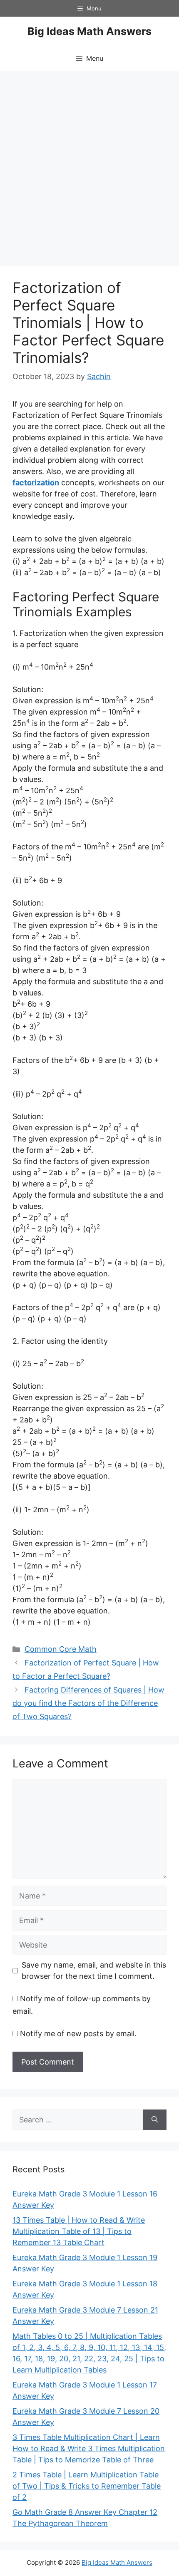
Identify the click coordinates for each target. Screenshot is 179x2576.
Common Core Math (61, 1649)
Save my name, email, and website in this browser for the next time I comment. (94, 1970)
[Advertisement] (89, 164)
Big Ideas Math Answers (89, 31)
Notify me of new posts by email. (78, 2034)
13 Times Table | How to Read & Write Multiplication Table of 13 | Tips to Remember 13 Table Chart (79, 2231)
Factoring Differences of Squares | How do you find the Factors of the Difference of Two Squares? (88, 1703)
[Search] (155, 2120)
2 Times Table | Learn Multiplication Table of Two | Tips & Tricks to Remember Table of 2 (87, 2486)
